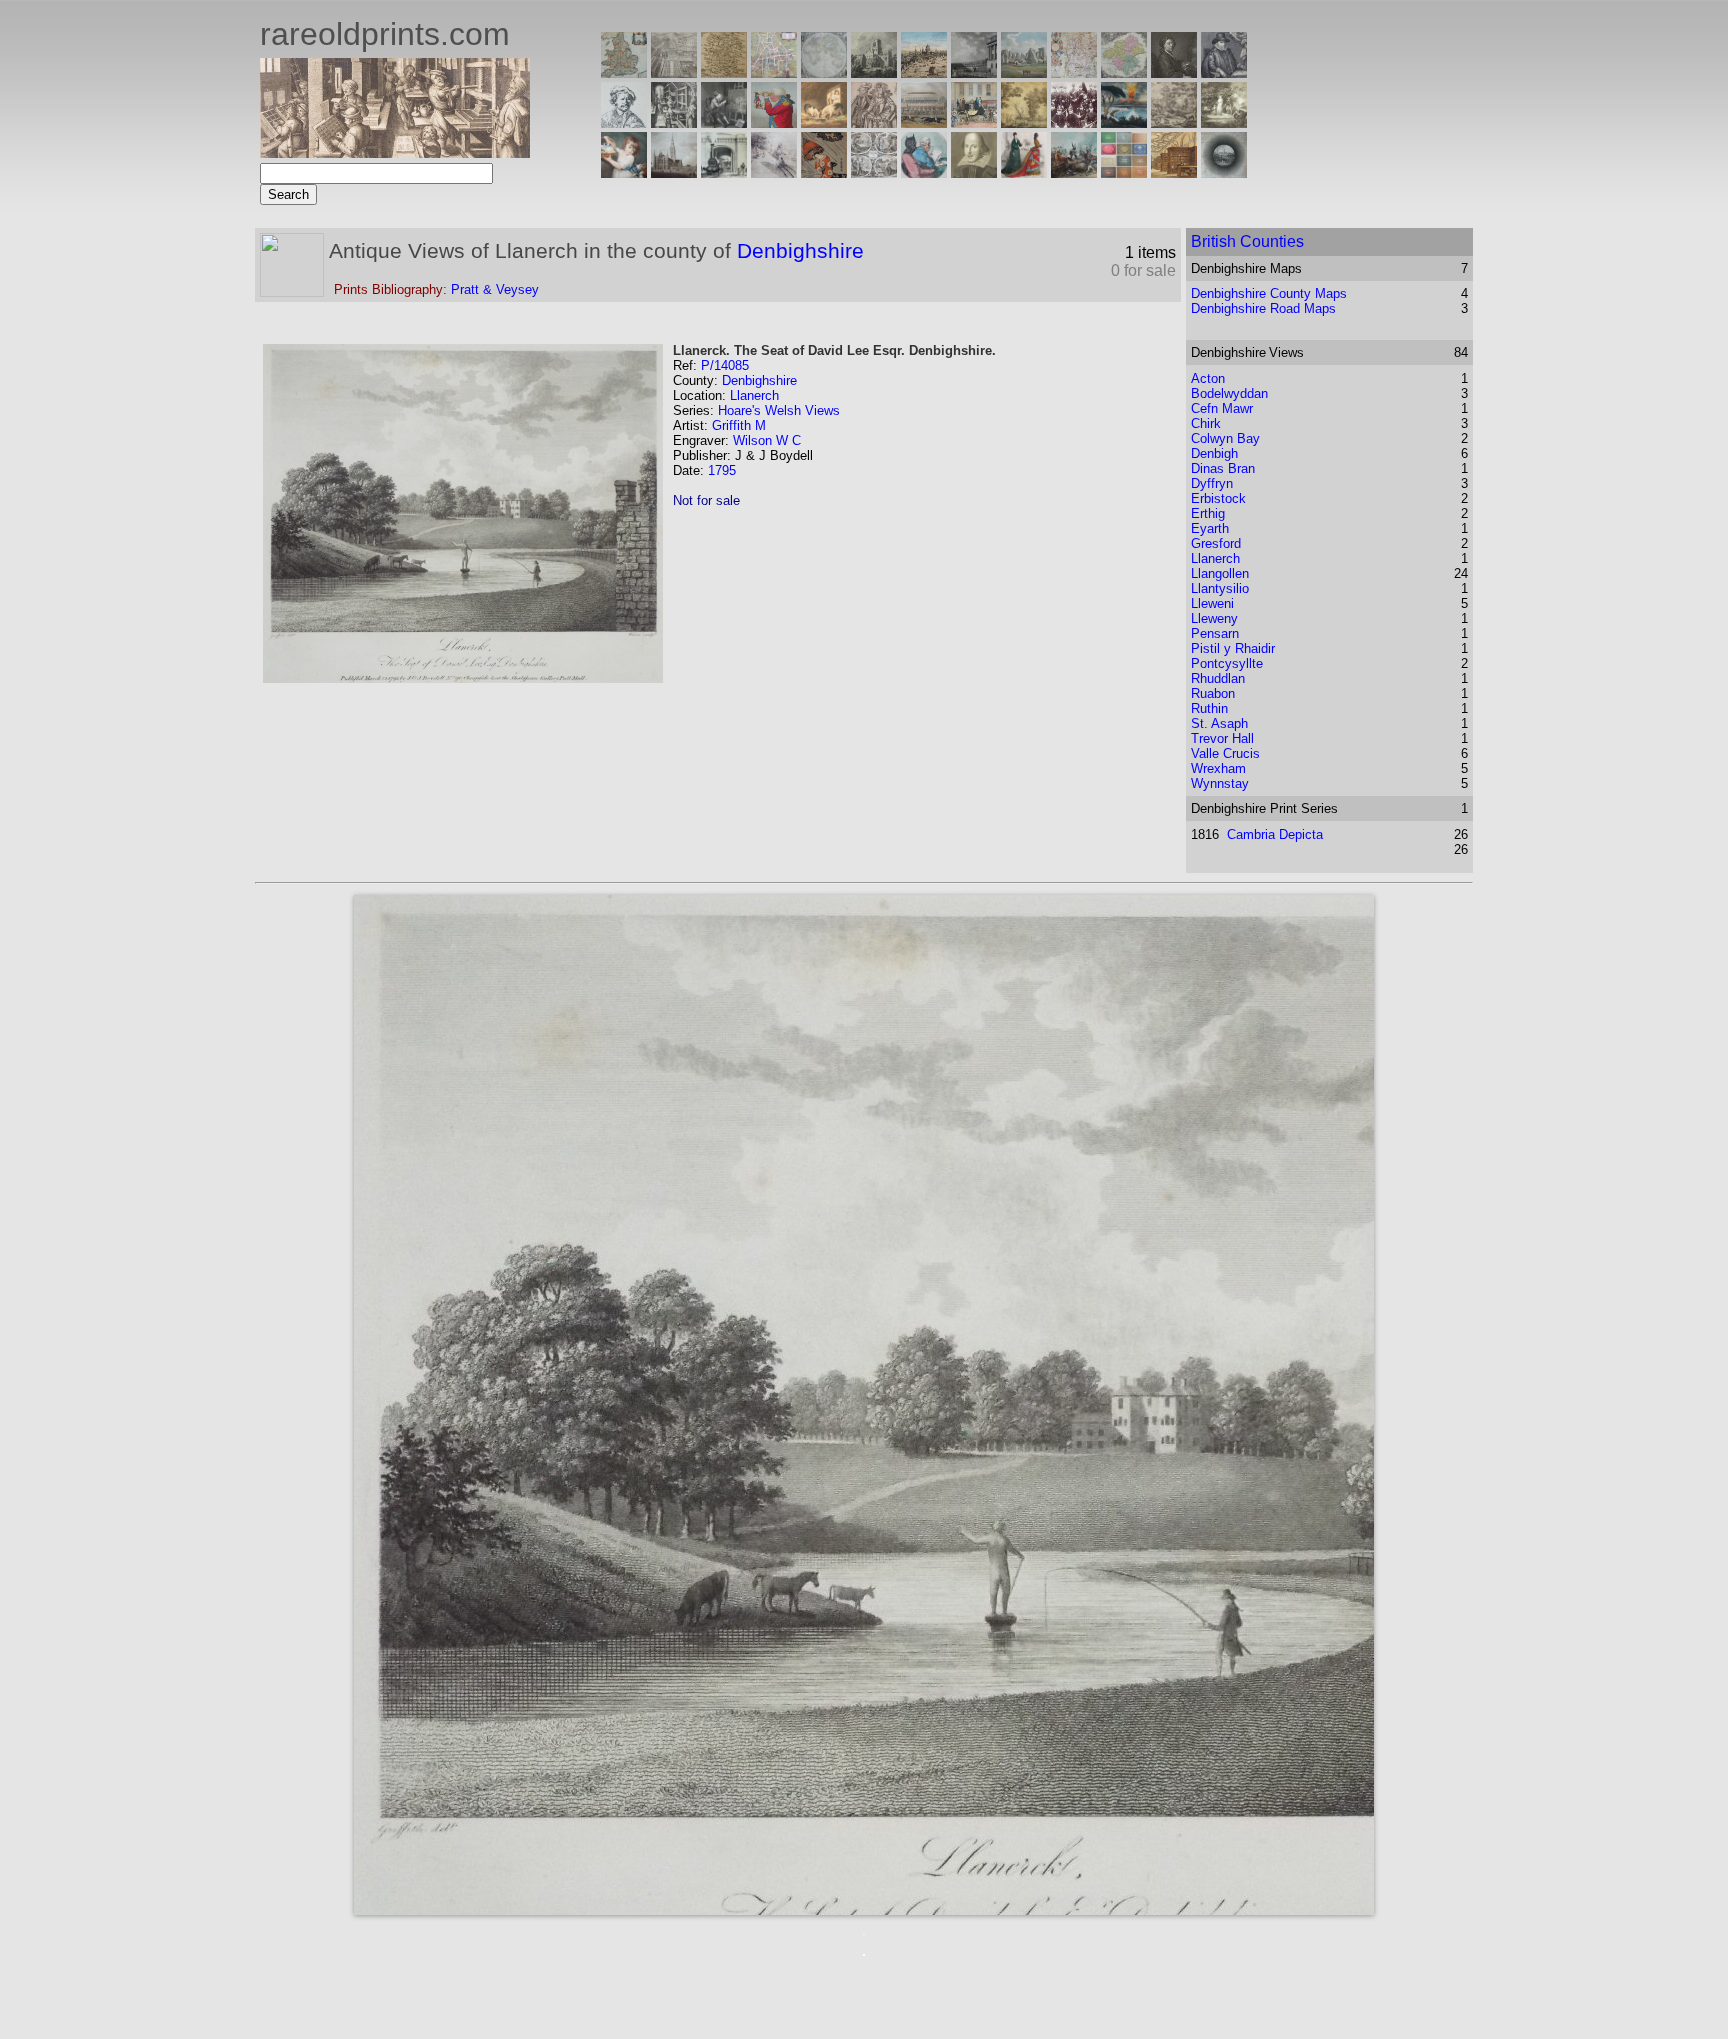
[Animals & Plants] (824, 122)
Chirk (1206, 423)
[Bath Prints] (974, 72)
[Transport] (974, 122)
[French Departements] (1124, 72)
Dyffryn (1212, 483)
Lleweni (1212, 603)
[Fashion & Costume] (1024, 172)
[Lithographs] (724, 172)
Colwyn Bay (1225, 438)
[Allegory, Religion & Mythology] (874, 172)
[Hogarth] (724, 122)
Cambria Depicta (1275, 834)
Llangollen (1220, 573)
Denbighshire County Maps (1269, 293)
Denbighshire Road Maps (1263, 308)
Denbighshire (800, 250)
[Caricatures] (774, 122)
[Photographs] (1074, 122)
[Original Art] (1024, 122)
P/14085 (725, 365)
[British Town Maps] (774, 72)
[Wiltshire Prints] (1024, 72)
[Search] (1224, 172)
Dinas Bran (1223, 468)
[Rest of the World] (824, 72)
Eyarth (1210, 528)
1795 (722, 470)
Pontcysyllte (1227, 663)
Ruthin (1209, 708)
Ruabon (1213, 693)
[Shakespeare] (974, 172)
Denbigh (1214, 453)
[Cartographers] (1224, 72)
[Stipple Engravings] (624, 172)
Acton (1208, 378)
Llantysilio (1220, 588)
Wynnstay (1220, 783)
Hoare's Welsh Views (779, 410)
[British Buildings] (874, 72)
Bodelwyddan (1229, 393)
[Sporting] (924, 122)
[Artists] (1174, 72)
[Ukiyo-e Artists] (824, 172)
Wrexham (1218, 768)
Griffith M (739, 425)
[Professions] (924, 172)
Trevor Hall (1222, 738)
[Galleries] (1124, 122)
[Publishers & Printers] (674, 122)
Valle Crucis (1225, 753)
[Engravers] (624, 122)
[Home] (395, 152)
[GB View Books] (1124, 172)
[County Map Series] (724, 72)
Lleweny (1214, 618)
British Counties (1247, 241)
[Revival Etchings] (774, 172)
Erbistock (1218, 498)
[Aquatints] (674, 172)
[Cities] (924, 72)
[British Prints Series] (674, 72)
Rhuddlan (1218, 678)
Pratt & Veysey (495, 289)
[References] (1174, 172)
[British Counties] (624, 72)
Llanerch (754, 395)
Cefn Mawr (1222, 408)
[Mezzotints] (1224, 122)
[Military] (1074, 172)
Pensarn (1215, 633)
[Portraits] (874, 122)
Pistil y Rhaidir (1233, 648)
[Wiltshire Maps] (1074, 72)
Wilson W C (767, 440)
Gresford (1216, 543)
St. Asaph (1219, 723)
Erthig (1208, 513)
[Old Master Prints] (1174, 122)
